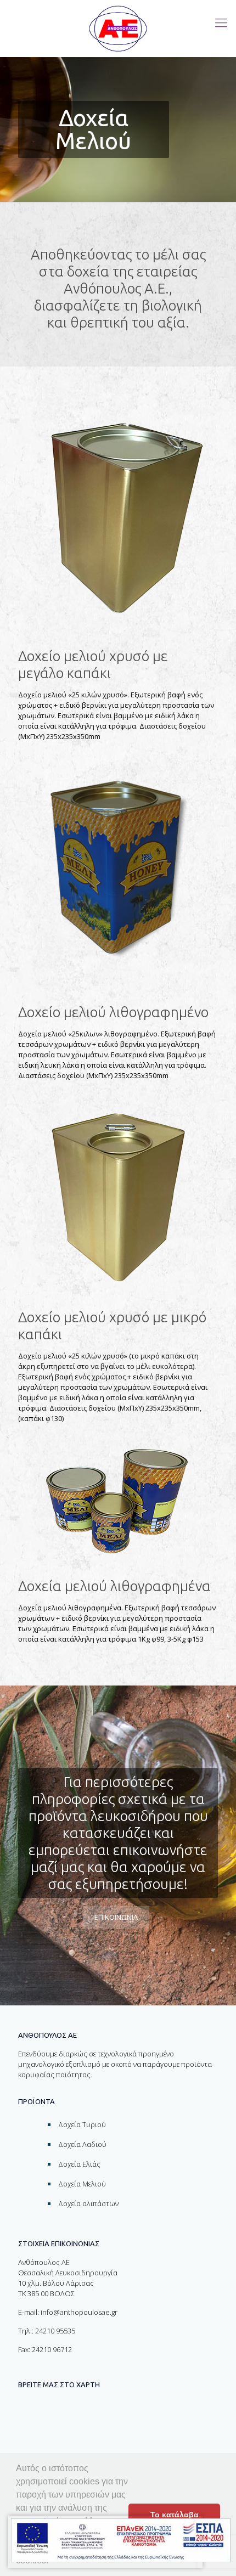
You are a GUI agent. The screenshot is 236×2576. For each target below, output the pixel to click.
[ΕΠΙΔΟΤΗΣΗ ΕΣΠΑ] (121, 2542)
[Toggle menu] (221, 22)
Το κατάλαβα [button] (175, 2515)
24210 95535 (55, 2331)
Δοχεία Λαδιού (82, 2144)
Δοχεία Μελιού (82, 2184)
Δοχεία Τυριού (82, 2124)
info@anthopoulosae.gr (79, 2312)
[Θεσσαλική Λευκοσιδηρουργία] (118, 29)
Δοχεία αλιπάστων (88, 2203)
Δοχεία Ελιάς (79, 2164)
